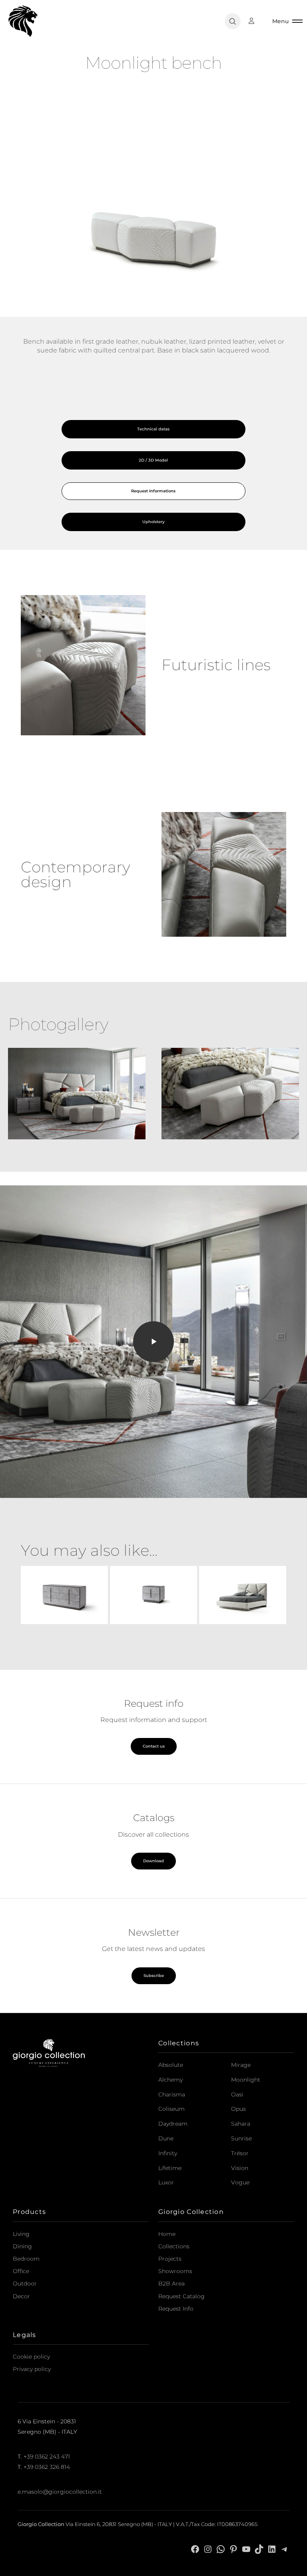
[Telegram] (285, 2549)
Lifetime (170, 2168)
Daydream (173, 2124)
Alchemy (170, 2080)
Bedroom (26, 2259)
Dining (22, 2246)
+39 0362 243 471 (47, 2457)
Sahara (241, 2124)
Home (167, 2234)
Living (21, 2234)
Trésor (240, 2153)
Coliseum (171, 2109)
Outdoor (25, 2283)
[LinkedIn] (272, 2549)
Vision (240, 2168)
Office (21, 2271)
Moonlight (246, 2080)
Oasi (237, 2094)
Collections (174, 2246)
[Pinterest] (233, 2549)
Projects (170, 2259)
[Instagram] (208, 2549)
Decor (21, 2296)
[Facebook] (195, 2549)
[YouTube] (246, 2549)
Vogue (240, 2182)
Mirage (241, 2065)
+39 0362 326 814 (47, 2467)
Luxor (166, 2182)
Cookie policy (31, 2357)
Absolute (171, 2065)
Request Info (176, 2309)
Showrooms (175, 2271)
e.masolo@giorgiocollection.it (60, 2492)
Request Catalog (181, 2296)
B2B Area (171, 2283)
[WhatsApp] (221, 2549)
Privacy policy (32, 2369)
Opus (238, 2109)
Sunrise (241, 2138)
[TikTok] (259, 2549)
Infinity (168, 2153)
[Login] (255, 21)
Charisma (172, 2094)
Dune (166, 2138)
